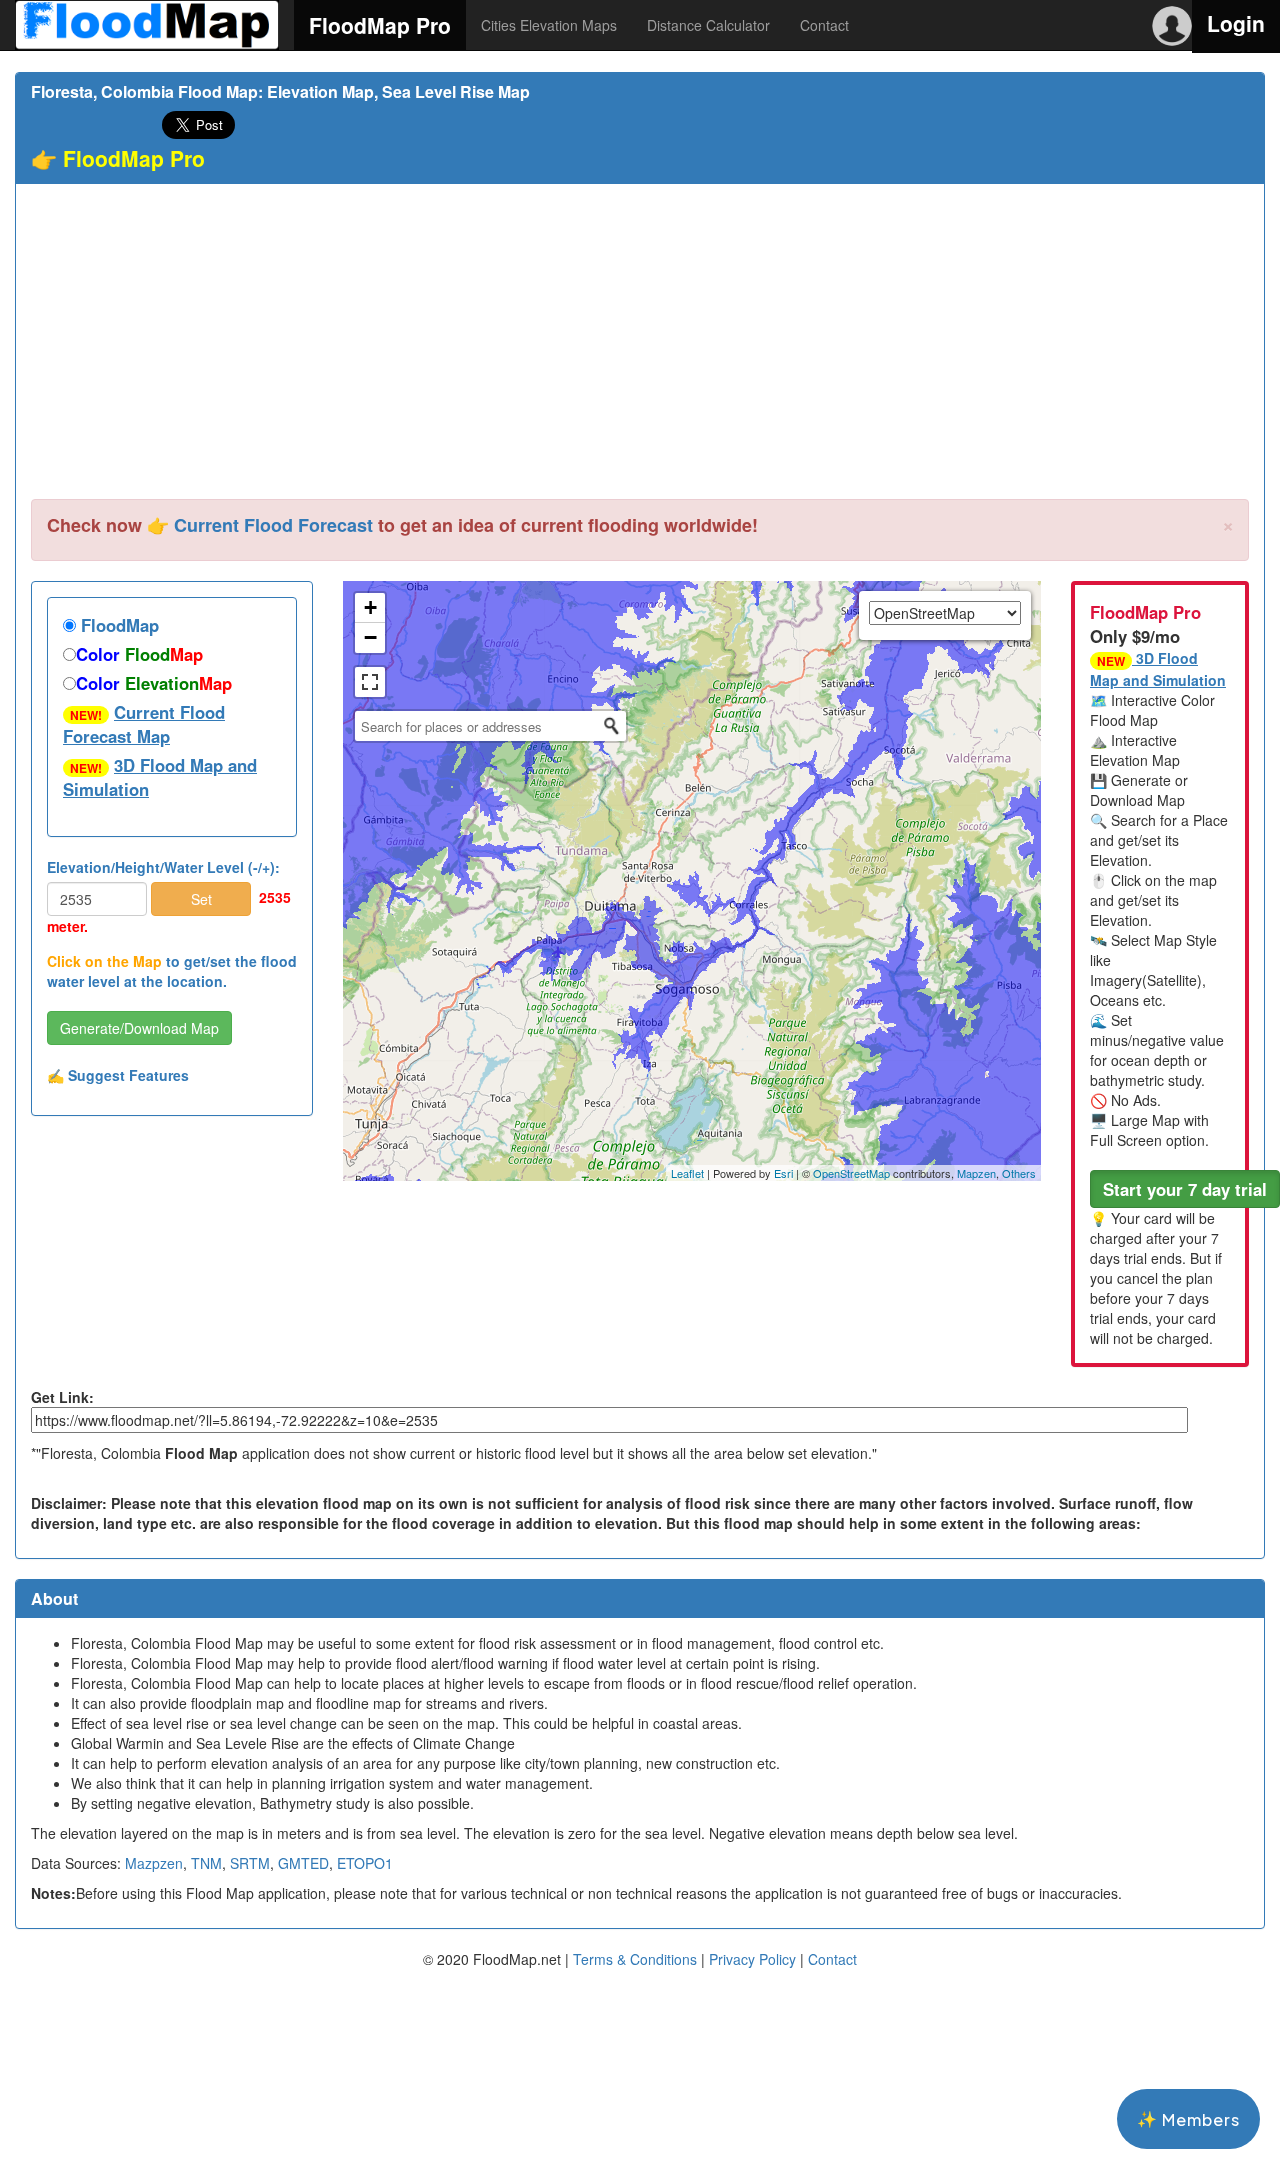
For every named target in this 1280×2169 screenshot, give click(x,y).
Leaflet (687, 1173)
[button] (1185, 1189)
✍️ (118, 1075)
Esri (783, 1173)
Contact (824, 25)
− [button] (370, 637)
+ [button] (370, 607)
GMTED (303, 1863)
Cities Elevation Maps (549, 25)
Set (201, 899)
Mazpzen (154, 1863)
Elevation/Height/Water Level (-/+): (163, 867)
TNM (206, 1863)
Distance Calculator (708, 25)
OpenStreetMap (851, 1173)
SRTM (250, 1863)
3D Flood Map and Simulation (160, 777)
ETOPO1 (365, 1863)
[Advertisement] (640, 349)
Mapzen (976, 1173)
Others (1019, 1173)
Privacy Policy (752, 1959)
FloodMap (117, 625)
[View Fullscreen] (370, 682)
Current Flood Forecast (273, 525)
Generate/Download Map (139, 1028)
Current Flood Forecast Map (144, 724)
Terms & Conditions (635, 1959)
